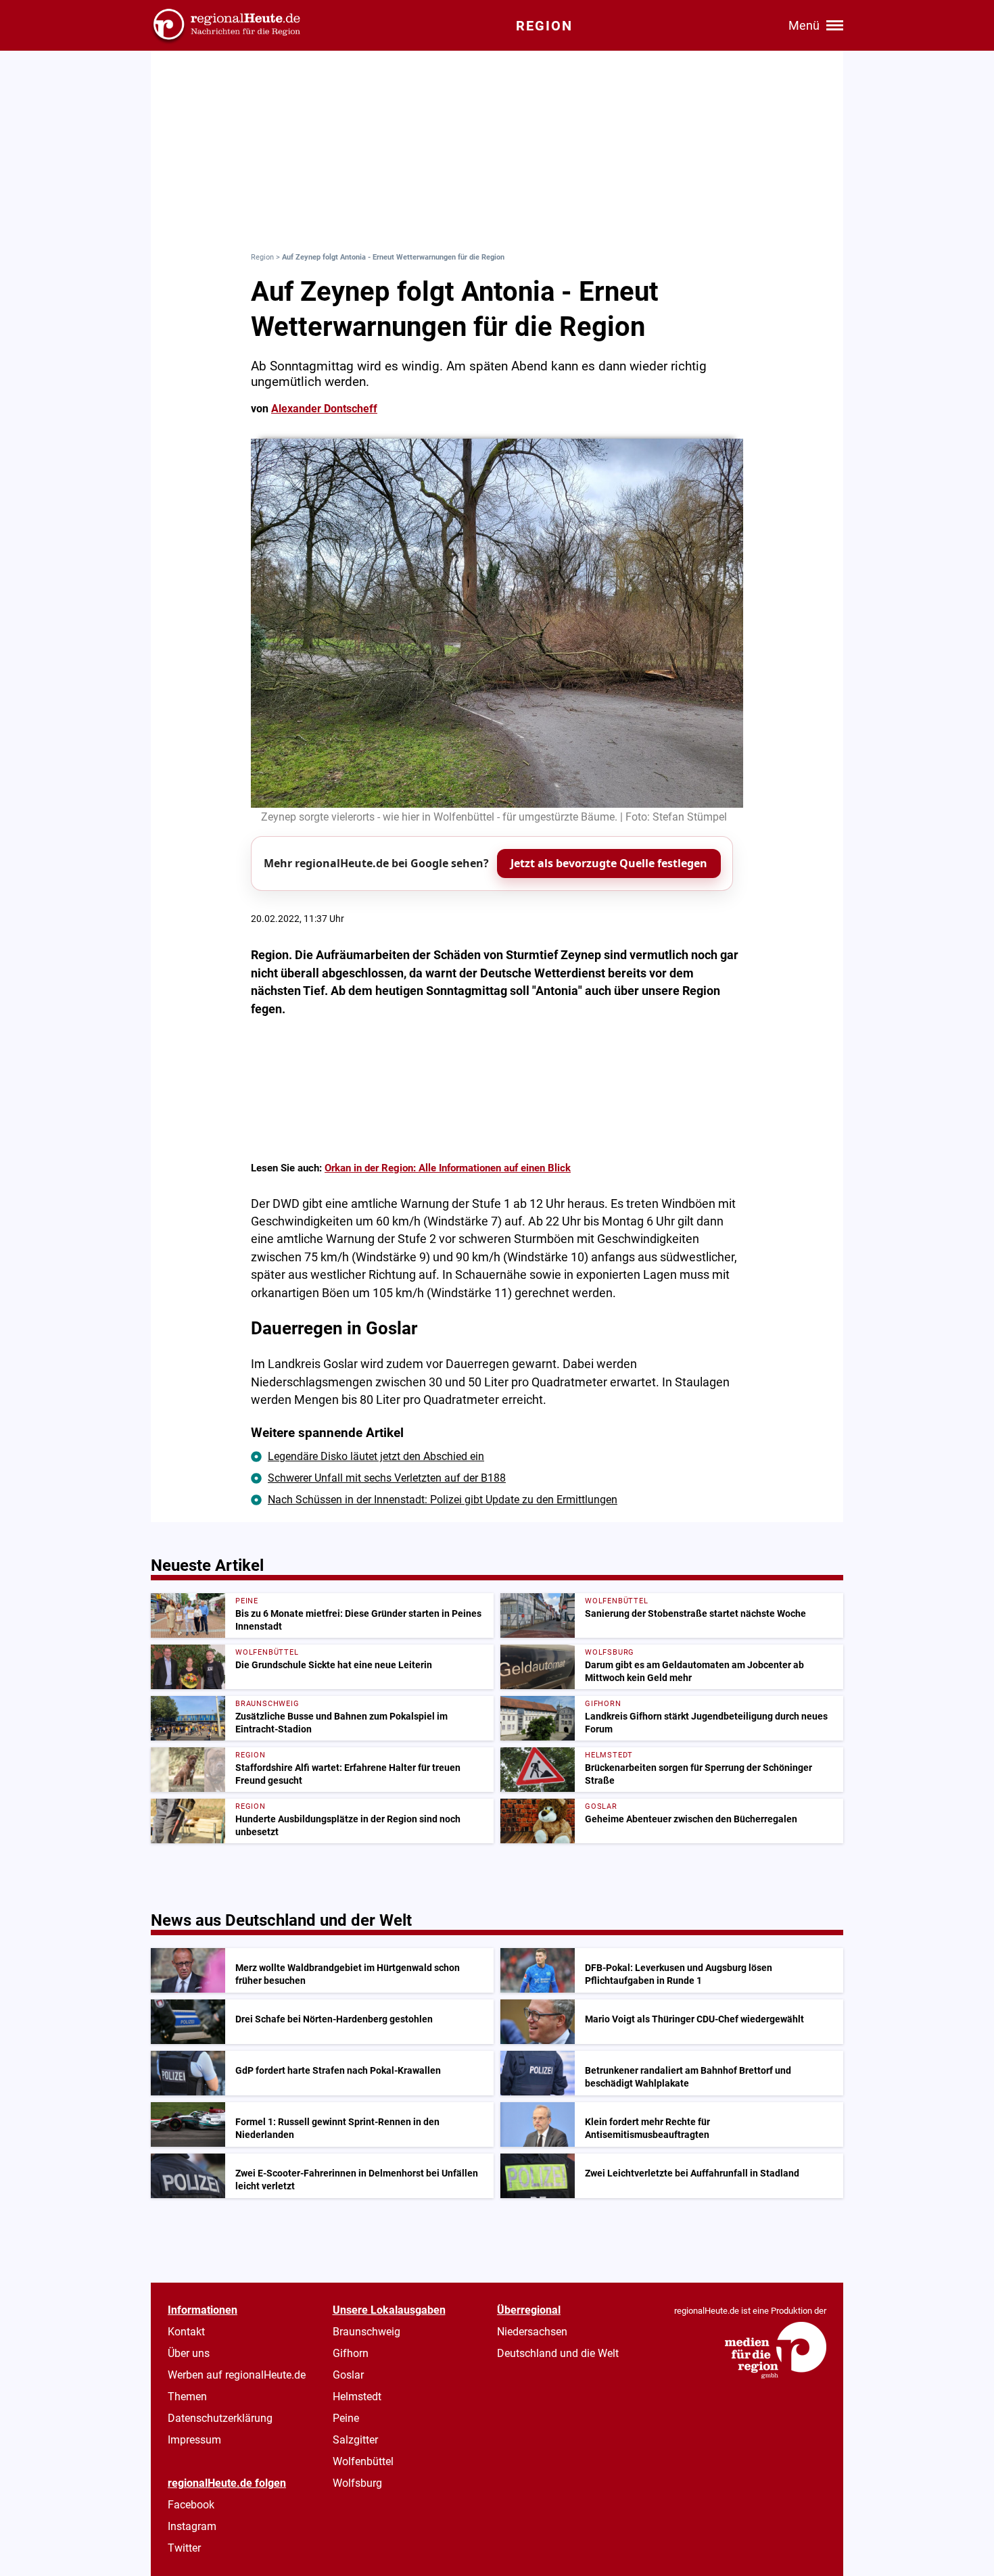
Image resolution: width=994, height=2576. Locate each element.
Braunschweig (366, 2332)
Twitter (184, 2548)
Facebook (191, 2505)
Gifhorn (351, 2353)
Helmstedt (357, 2397)
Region (262, 257)
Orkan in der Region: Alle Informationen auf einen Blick (448, 1168)
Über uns (189, 2353)
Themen (187, 2397)
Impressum (194, 2440)
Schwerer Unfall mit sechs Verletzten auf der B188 (387, 1478)
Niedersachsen (532, 2332)
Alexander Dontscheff (324, 409)
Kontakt (186, 2332)
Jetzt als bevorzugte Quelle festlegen (609, 863)
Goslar (348, 2375)
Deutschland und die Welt (558, 2353)
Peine (346, 2418)
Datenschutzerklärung (220, 2418)
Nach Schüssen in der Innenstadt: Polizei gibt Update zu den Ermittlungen (443, 1500)
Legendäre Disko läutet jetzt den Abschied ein (376, 1456)
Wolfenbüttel (363, 2461)
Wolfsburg (357, 2483)
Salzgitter (355, 2440)
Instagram (192, 2526)
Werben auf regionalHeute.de (237, 2375)
